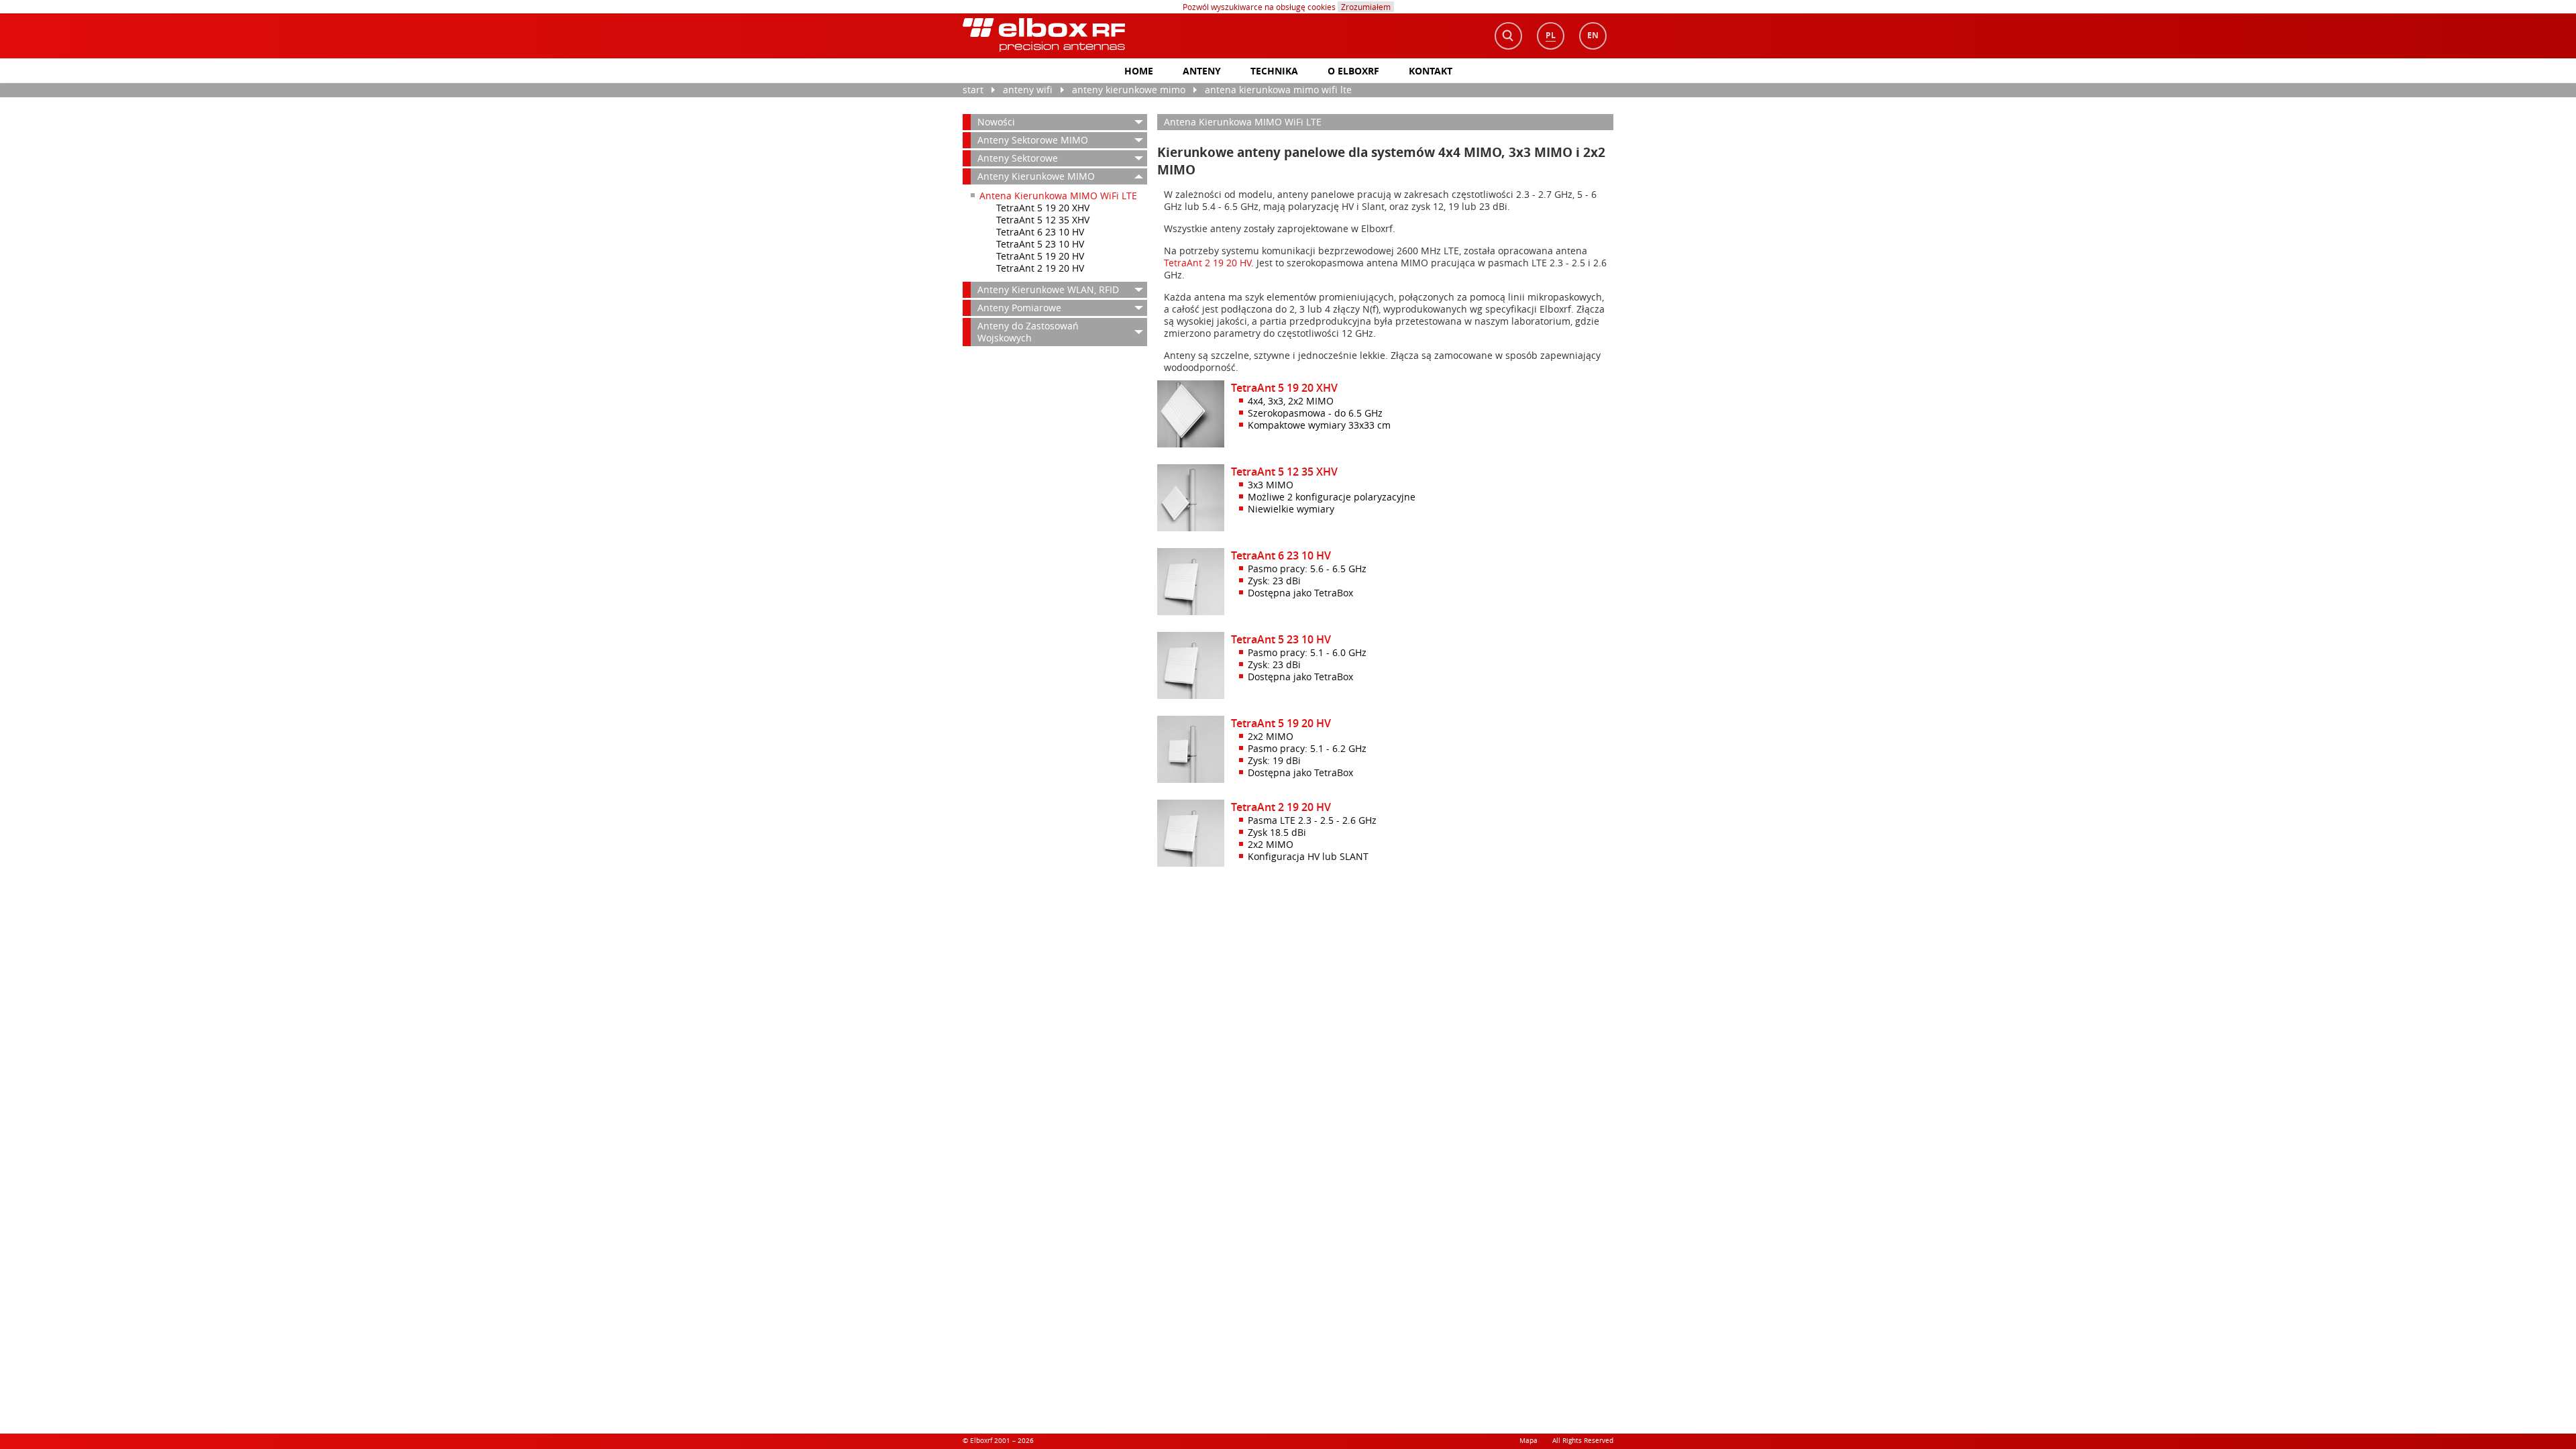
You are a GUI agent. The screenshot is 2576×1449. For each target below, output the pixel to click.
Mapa (1528, 1441)
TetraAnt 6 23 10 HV (1040, 232)
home (1139, 71)
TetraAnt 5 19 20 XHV (1043, 208)
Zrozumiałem (1366, 7)
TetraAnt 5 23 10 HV (1040, 244)
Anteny (1202, 71)
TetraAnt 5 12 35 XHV (1043, 220)
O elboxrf (1353, 71)
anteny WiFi (1028, 90)
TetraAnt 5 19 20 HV (1040, 256)
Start (973, 90)
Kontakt (1431, 71)
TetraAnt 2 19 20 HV (1040, 268)
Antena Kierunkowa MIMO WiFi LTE (1278, 90)
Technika (1274, 71)
